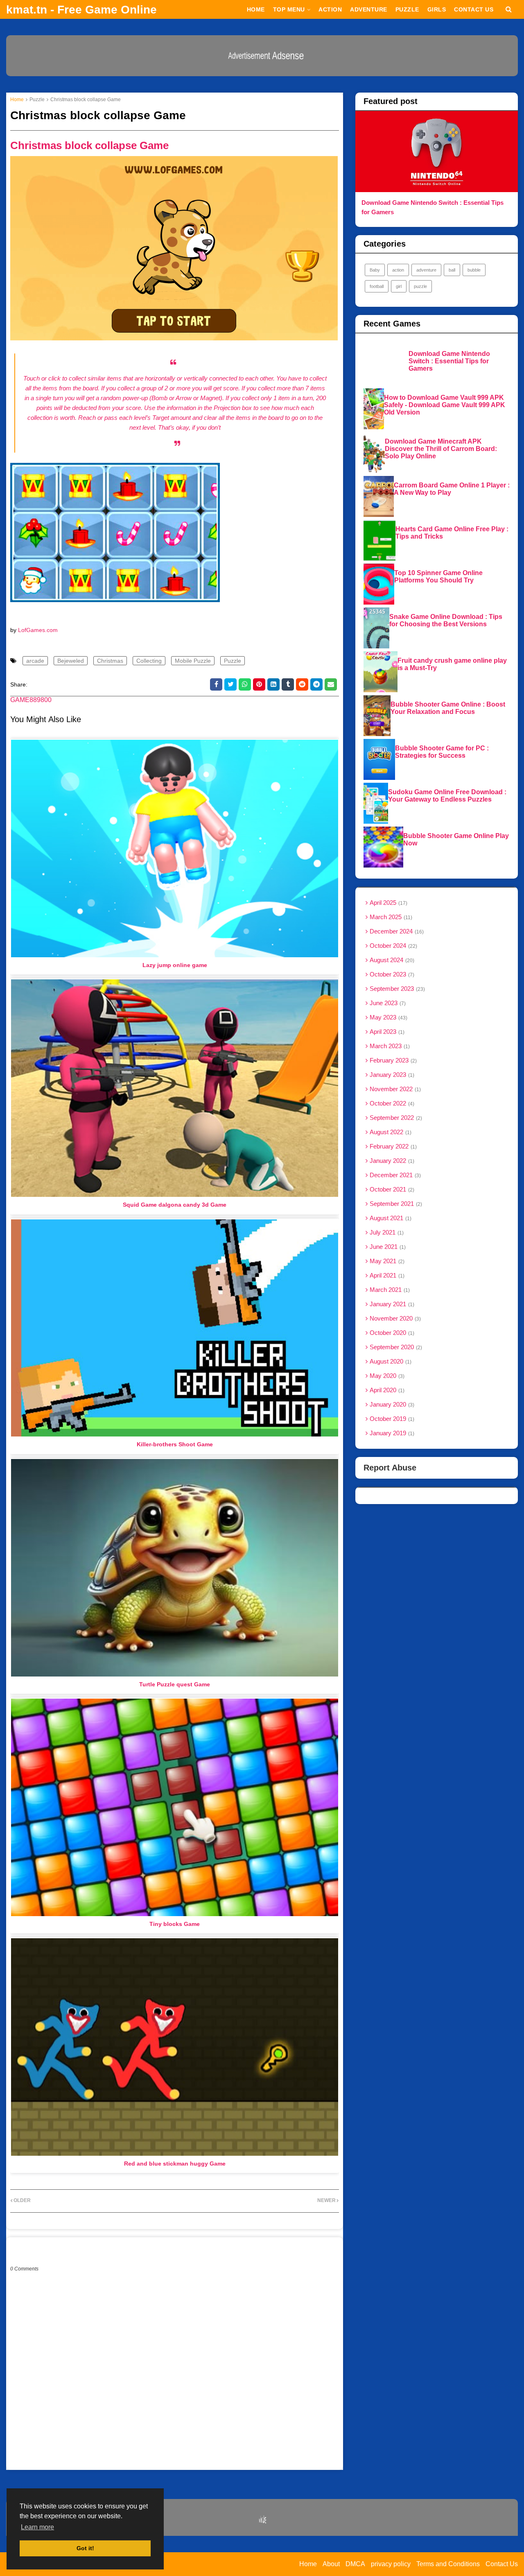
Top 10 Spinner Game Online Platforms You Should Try (438, 577)
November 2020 (394, 1318)
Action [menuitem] (330, 9)
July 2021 (386, 1232)
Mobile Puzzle (193, 661)
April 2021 (386, 1275)
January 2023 (391, 1075)
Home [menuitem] (256, 9)
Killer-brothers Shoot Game (175, 1444)
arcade (35, 661)
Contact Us (502, 2564)
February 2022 (392, 1146)
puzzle (420, 286)
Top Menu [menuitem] (289, 9)
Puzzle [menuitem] (407, 9)
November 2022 (394, 1089)
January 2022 (391, 1161)
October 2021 (391, 1189)
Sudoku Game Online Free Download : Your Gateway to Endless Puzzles (447, 796)
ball (452, 270)
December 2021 (394, 1175)
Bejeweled (71, 661)
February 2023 (392, 1060)
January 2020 (391, 1404)
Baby (375, 270)
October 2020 (391, 1333)
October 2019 (391, 1419)
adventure (426, 270)
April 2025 (388, 903)
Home (17, 100)
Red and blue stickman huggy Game (175, 2164)
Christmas (110, 661)
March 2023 (389, 1046)
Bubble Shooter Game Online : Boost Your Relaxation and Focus (448, 708)
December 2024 (396, 931)
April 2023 (386, 1032)
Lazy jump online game (175, 965)
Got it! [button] (85, 2548)
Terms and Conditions (448, 2564)
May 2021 (386, 1261)
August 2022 (390, 1132)
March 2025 (390, 917)
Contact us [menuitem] (474, 9)
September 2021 (395, 1204)
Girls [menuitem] (437, 9)
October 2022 (391, 1103)
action (398, 270)
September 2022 (395, 1118)
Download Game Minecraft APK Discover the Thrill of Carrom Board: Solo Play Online (441, 449)
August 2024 (391, 960)
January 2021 (391, 1304)
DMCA (355, 2564)
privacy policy (391, 2564)
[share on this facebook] (216, 684)
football (377, 286)
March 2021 (389, 1290)
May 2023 (388, 1017)
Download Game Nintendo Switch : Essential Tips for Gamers (433, 207)
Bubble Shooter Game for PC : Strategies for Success (442, 752)
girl (399, 286)
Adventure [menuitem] (369, 9)
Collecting (149, 661)
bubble (474, 270)
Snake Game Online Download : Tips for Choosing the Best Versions (446, 620)
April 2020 (386, 1390)
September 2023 (396, 989)
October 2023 (391, 974)
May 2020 (386, 1376)
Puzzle (37, 100)
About (331, 2564)
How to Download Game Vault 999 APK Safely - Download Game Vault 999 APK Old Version (445, 405)
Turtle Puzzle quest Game (175, 1684)
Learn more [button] (37, 2527)
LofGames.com (38, 630)
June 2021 (387, 1247)
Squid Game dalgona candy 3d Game (175, 1205)
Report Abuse (390, 1468)
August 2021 (390, 1218)
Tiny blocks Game (175, 1924)
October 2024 (393, 946)
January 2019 (391, 1433)
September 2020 (395, 1347)
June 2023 (387, 1003)
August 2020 (390, 1361)
